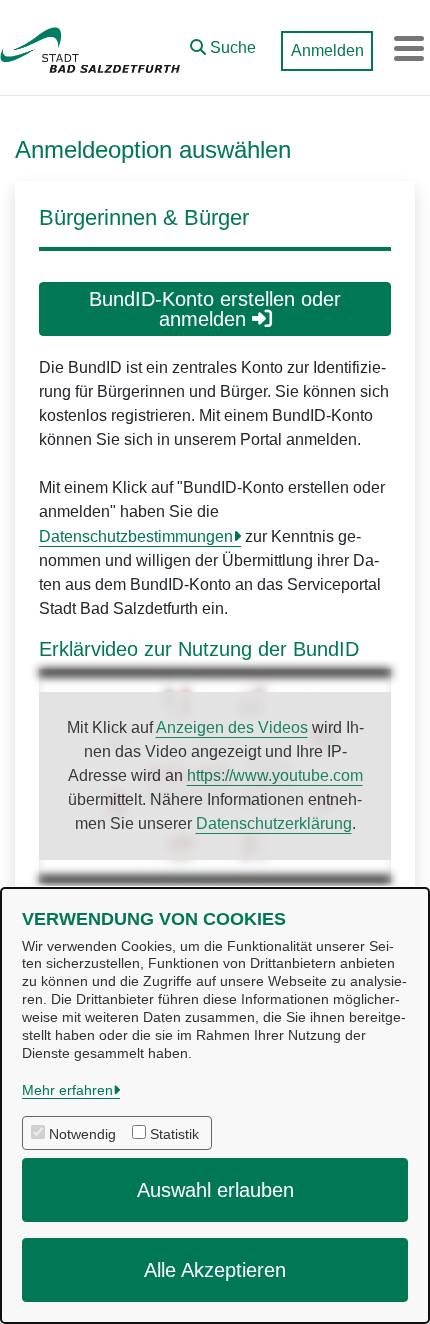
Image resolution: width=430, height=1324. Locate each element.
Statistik (174, 1134)
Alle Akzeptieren (215, 1270)
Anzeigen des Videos (232, 727)
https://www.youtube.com (275, 775)
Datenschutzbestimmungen (136, 536)
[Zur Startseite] (90, 48)
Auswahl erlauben (215, 1190)
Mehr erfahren (67, 1090)
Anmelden (327, 50)
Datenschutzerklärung (274, 823)
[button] (223, 43)
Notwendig (82, 1134)
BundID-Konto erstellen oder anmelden (215, 309)
